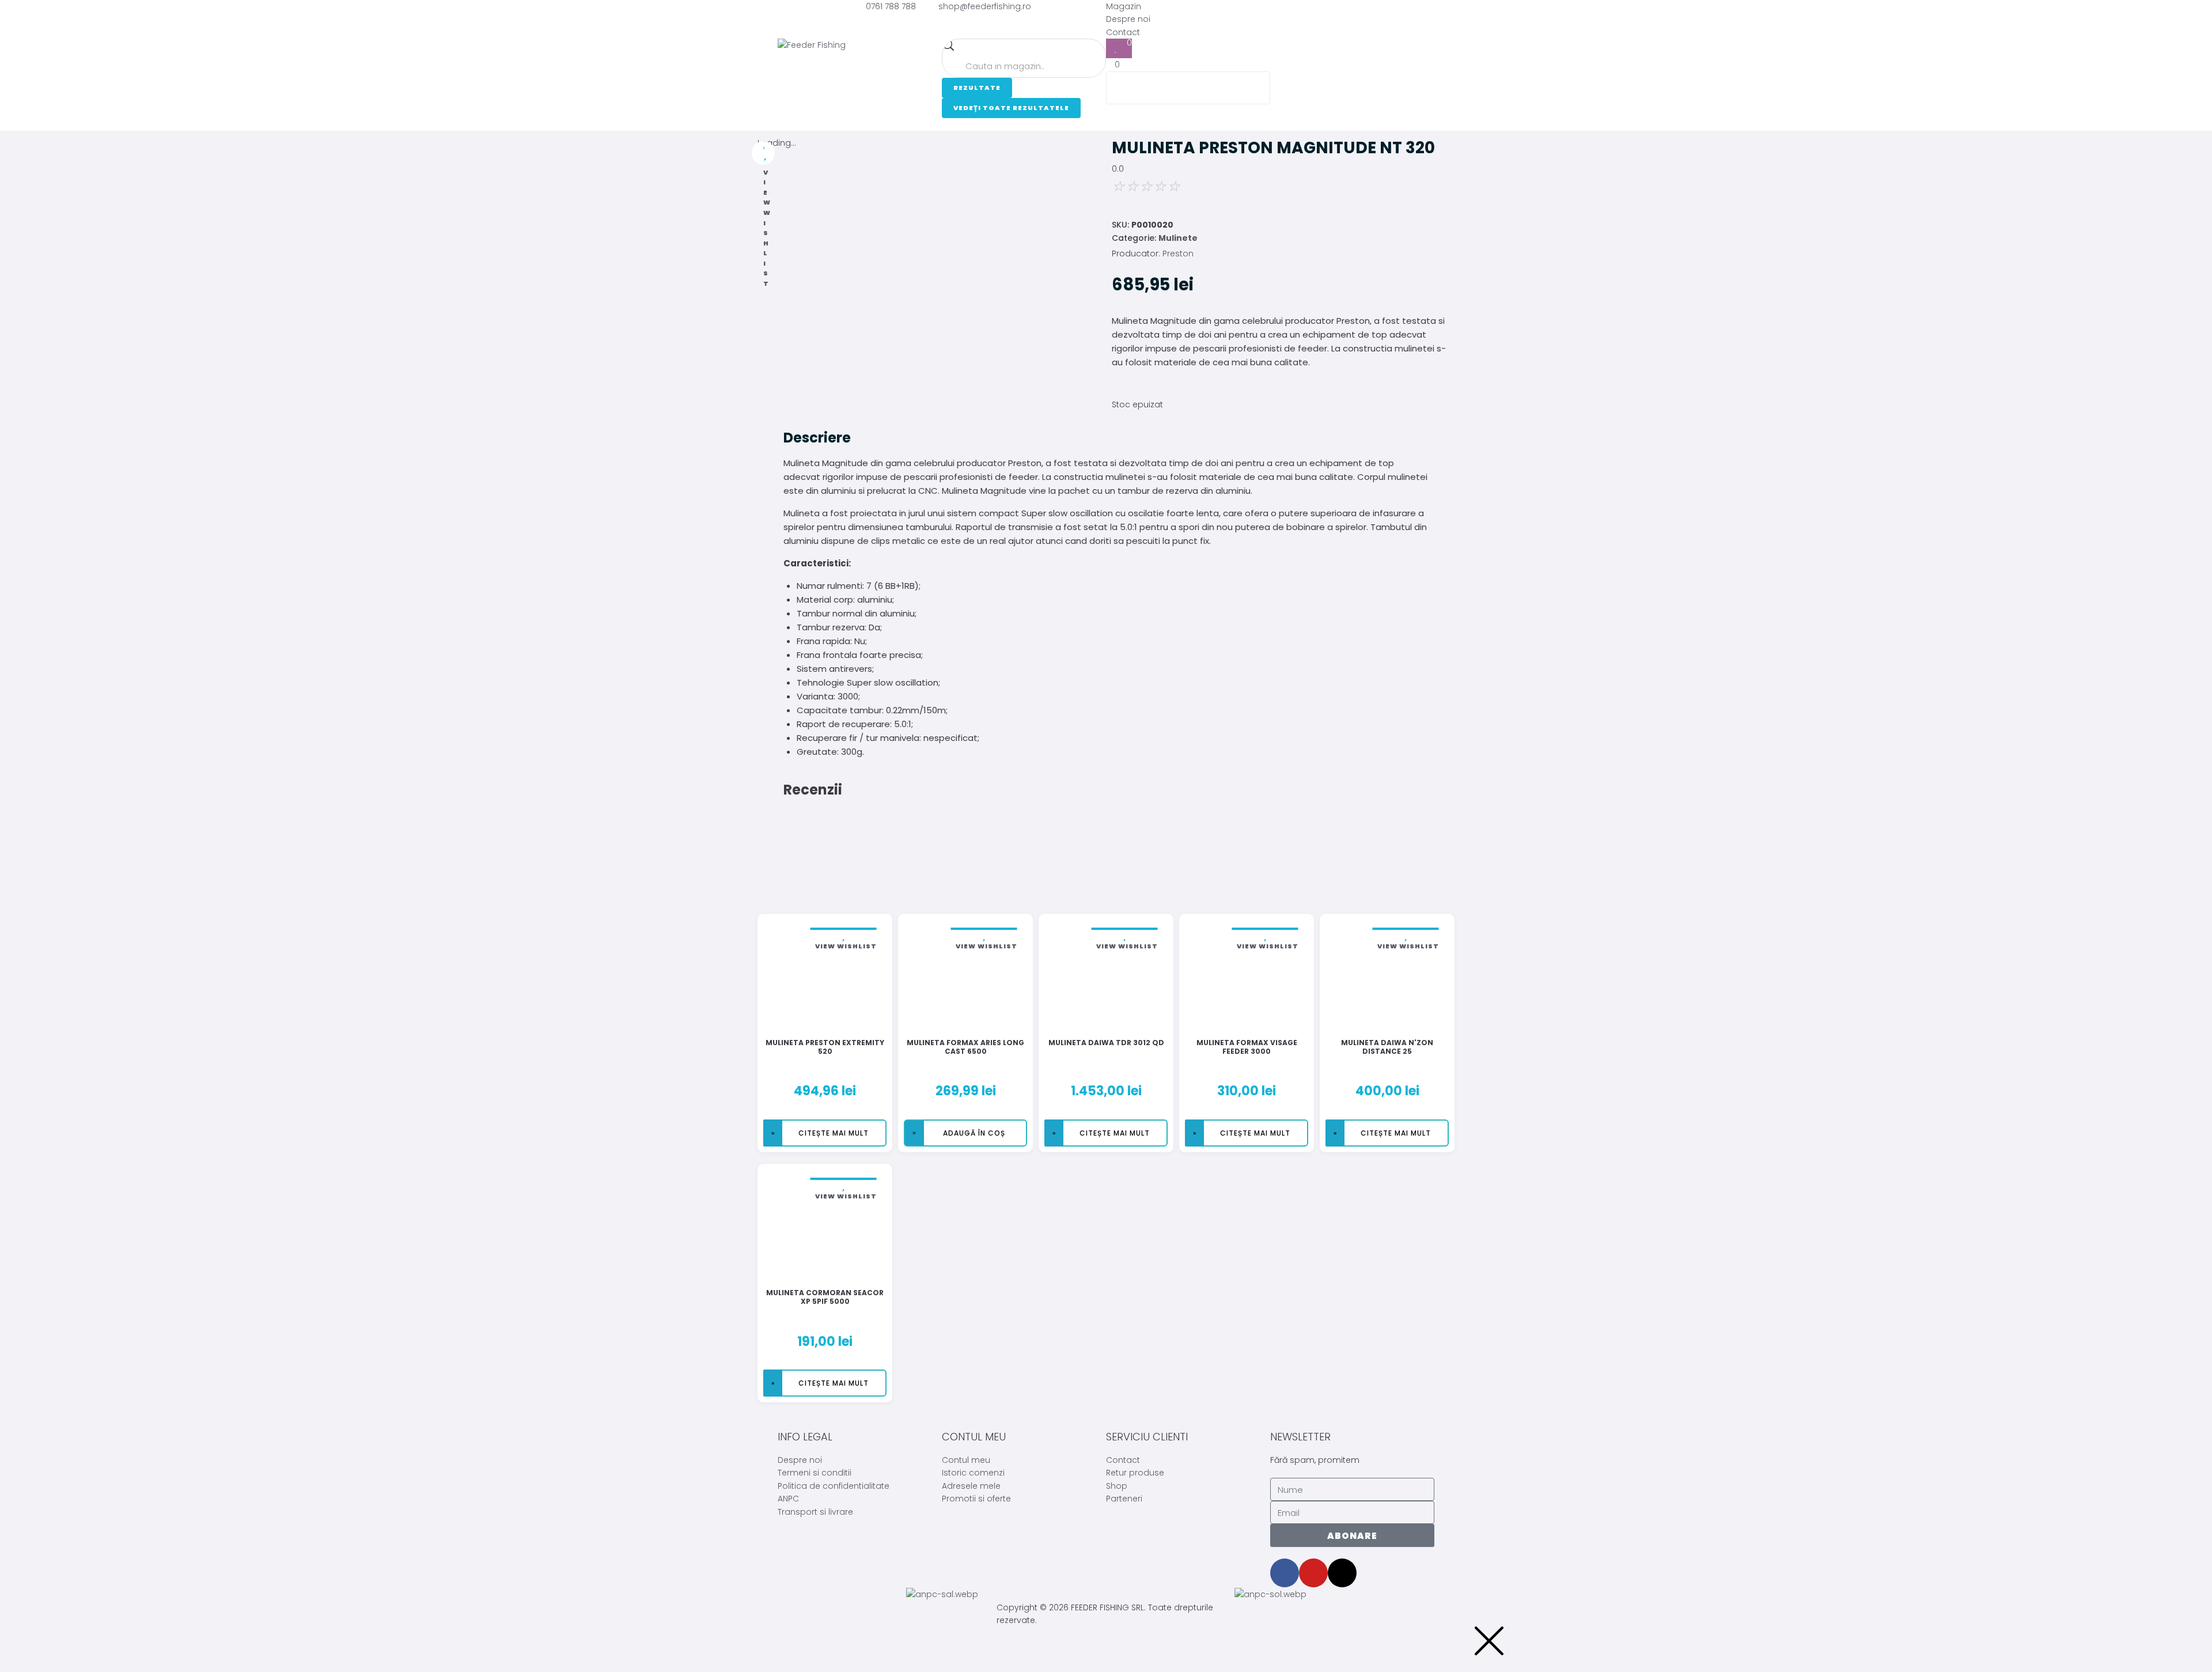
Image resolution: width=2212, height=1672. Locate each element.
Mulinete (1178, 238)
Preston (1178, 254)
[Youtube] (1313, 1573)
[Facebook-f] (1285, 1573)
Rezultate (977, 88)
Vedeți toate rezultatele (1011, 108)
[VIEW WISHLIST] (763, 153)
